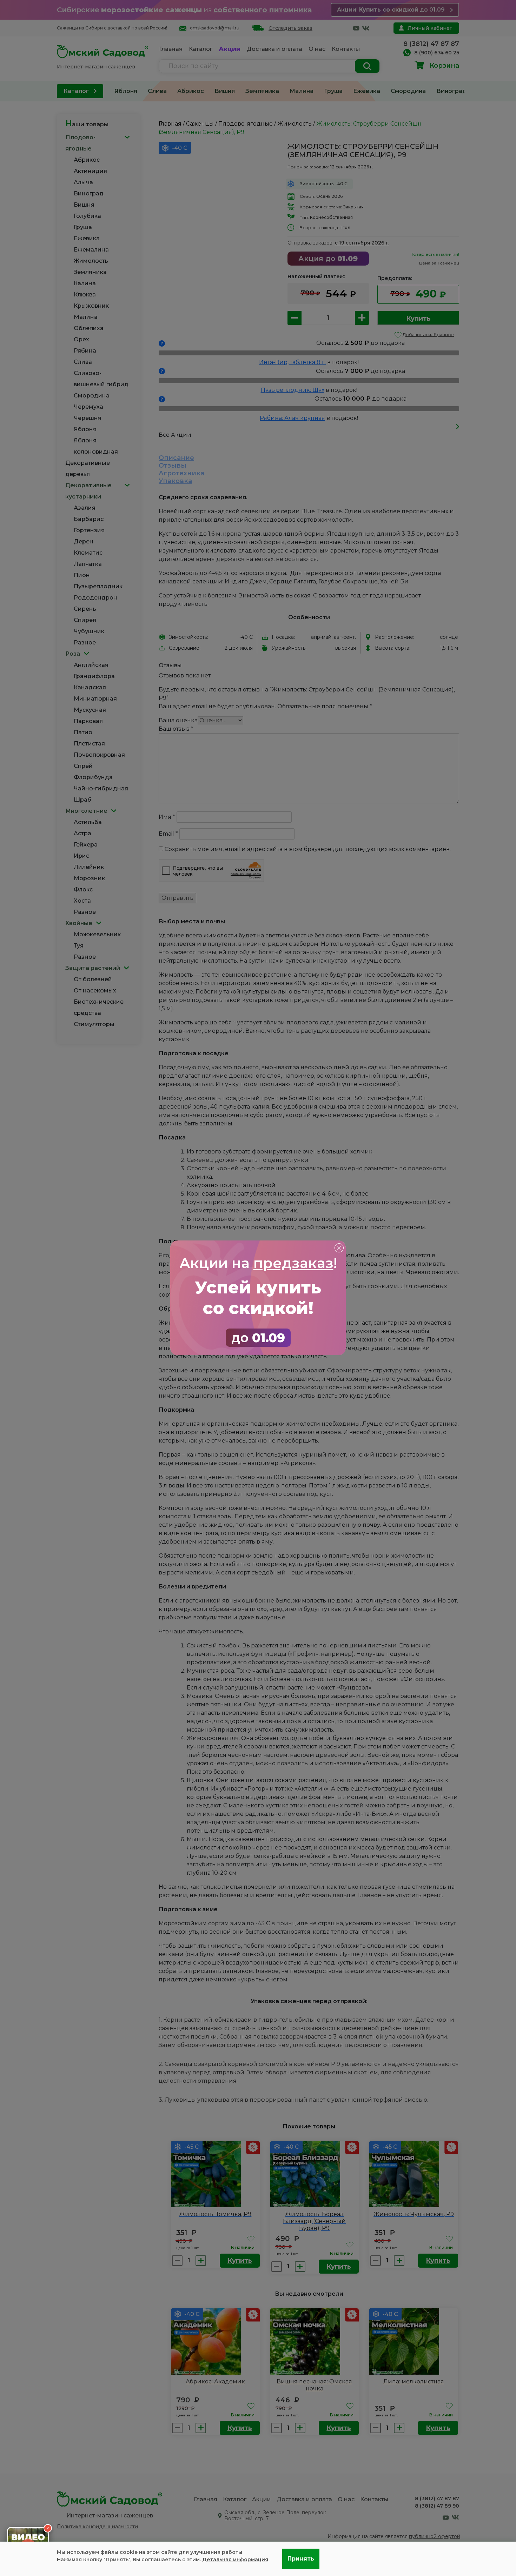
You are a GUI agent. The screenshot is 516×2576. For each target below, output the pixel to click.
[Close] (339, 1247)
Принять (301, 2559)
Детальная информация (235, 2560)
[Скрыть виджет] (48, 2528)
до (258, 1338)
